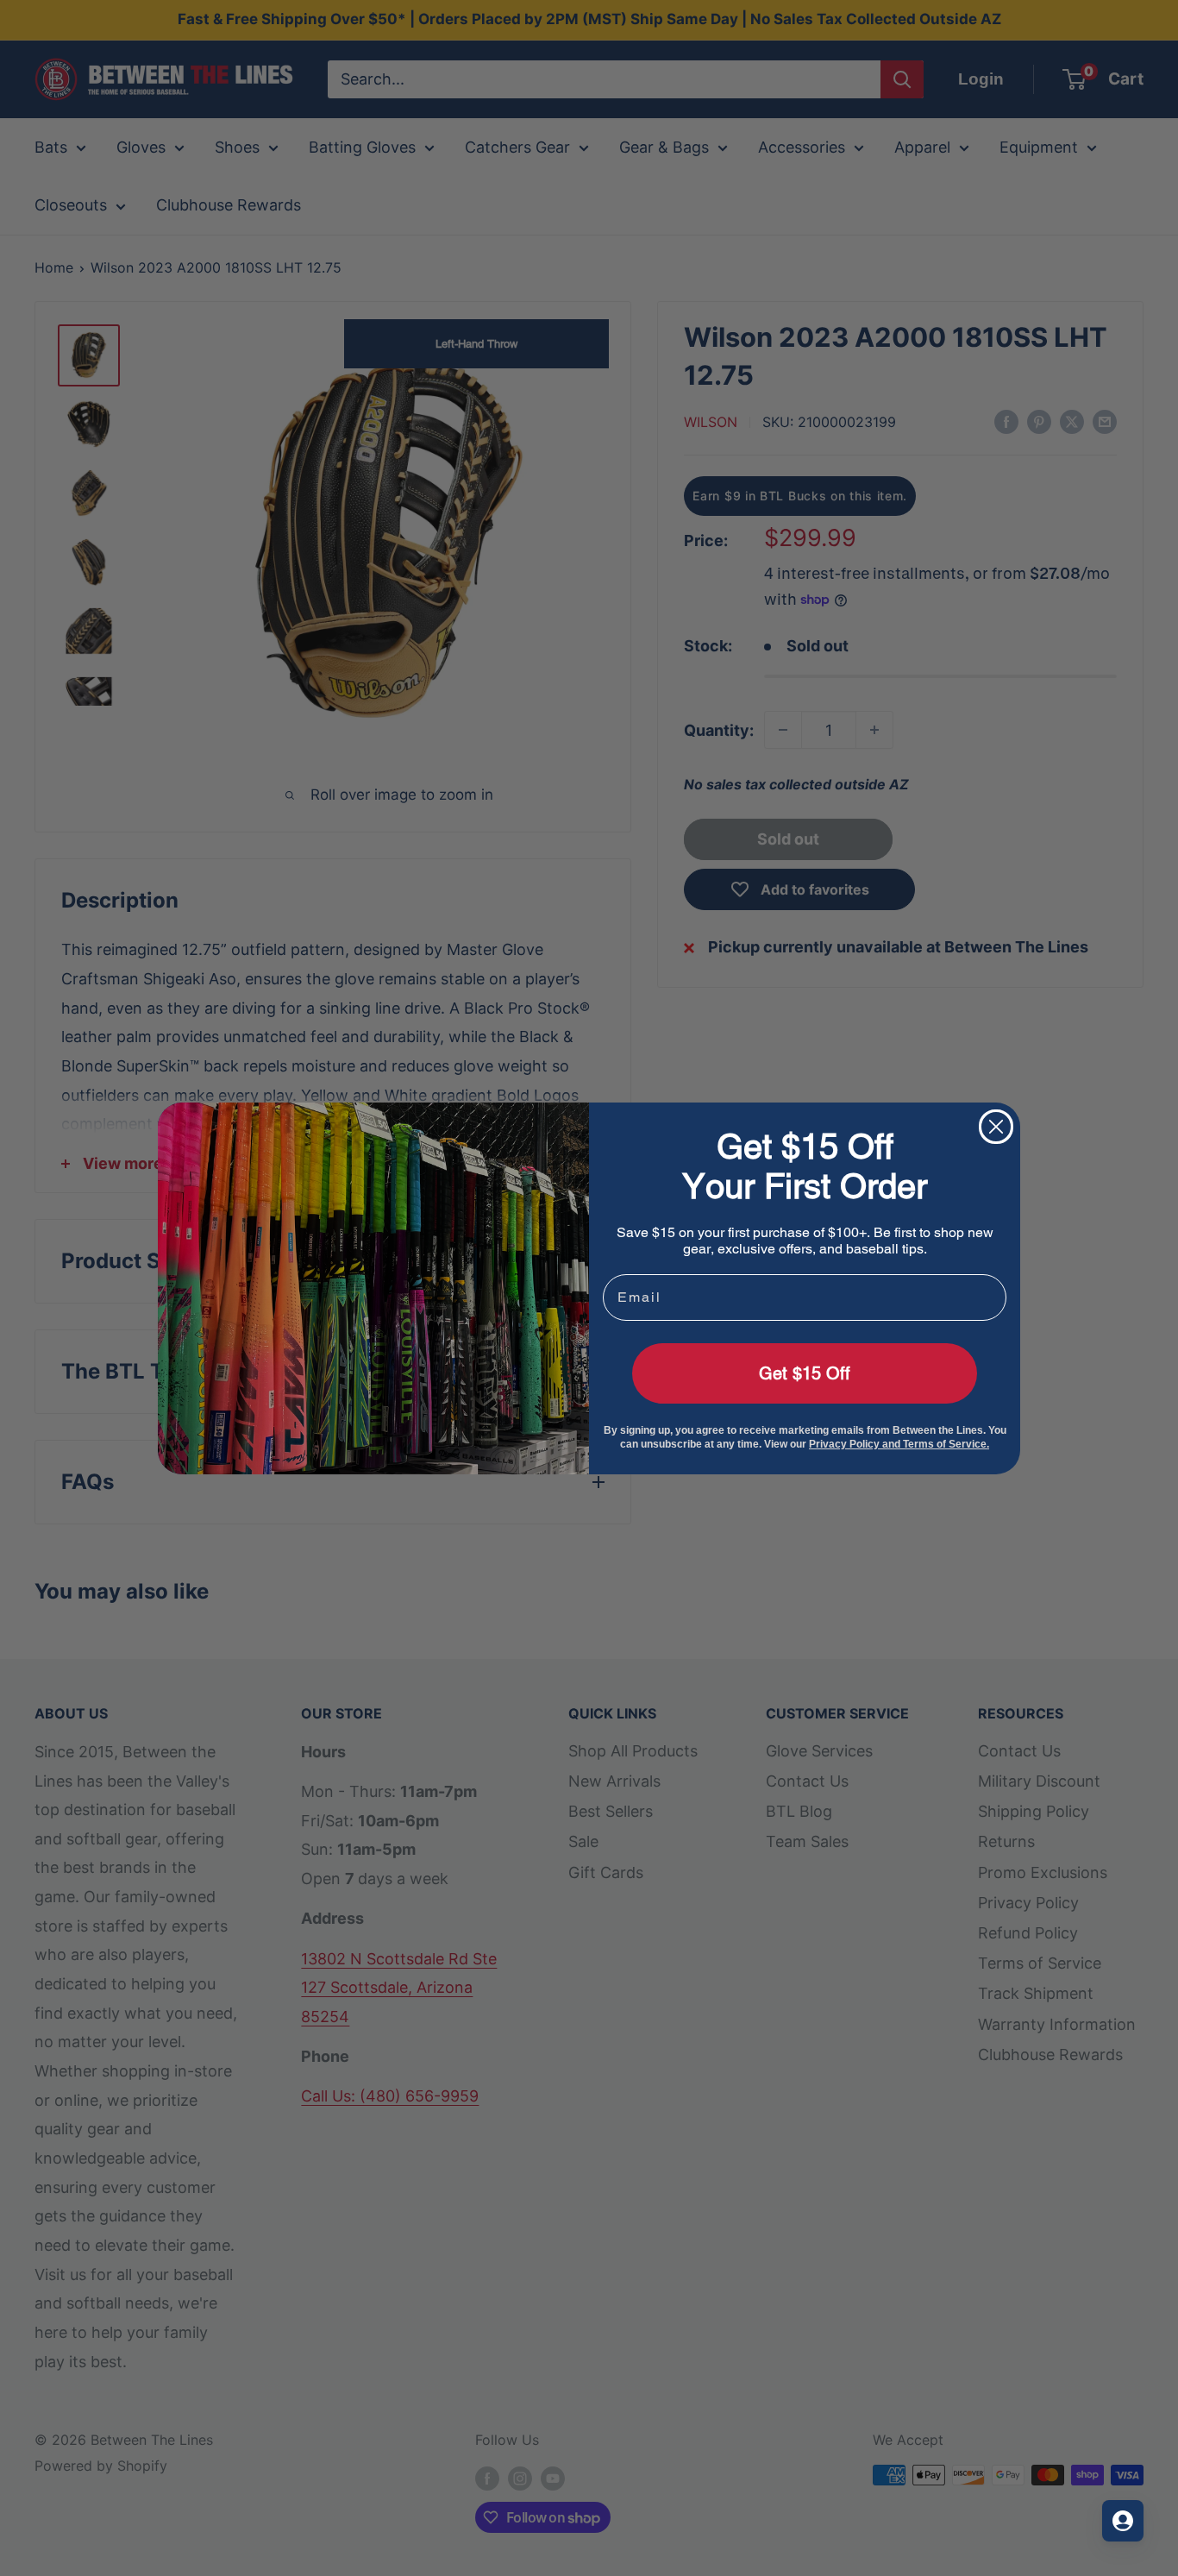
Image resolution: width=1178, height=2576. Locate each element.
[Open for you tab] (1123, 2521)
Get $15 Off (805, 1373)
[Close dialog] (996, 1127)
